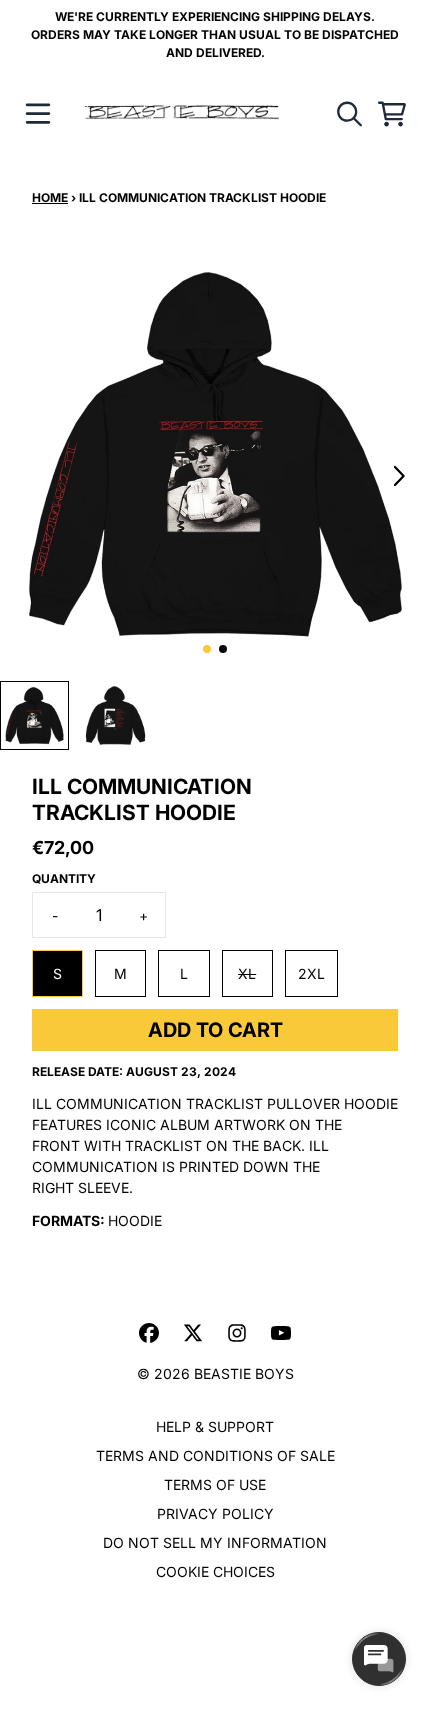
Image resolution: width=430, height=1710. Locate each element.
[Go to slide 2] (223, 649)
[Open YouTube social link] (281, 1333)
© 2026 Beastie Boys (215, 1373)
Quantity (64, 878)
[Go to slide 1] (207, 649)
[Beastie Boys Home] (181, 113)
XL (247, 973)
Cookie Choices (215, 1571)
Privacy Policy (215, 1513)
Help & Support (215, 1426)
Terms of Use (215, 1484)
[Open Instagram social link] (237, 1333)
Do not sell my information (215, 1542)
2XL (311, 973)
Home (50, 197)
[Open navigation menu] (38, 114)
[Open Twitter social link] (193, 1333)
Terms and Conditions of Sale (215, 1455)
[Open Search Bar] (348, 114)
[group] (34, 715)
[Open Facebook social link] (149, 1333)
